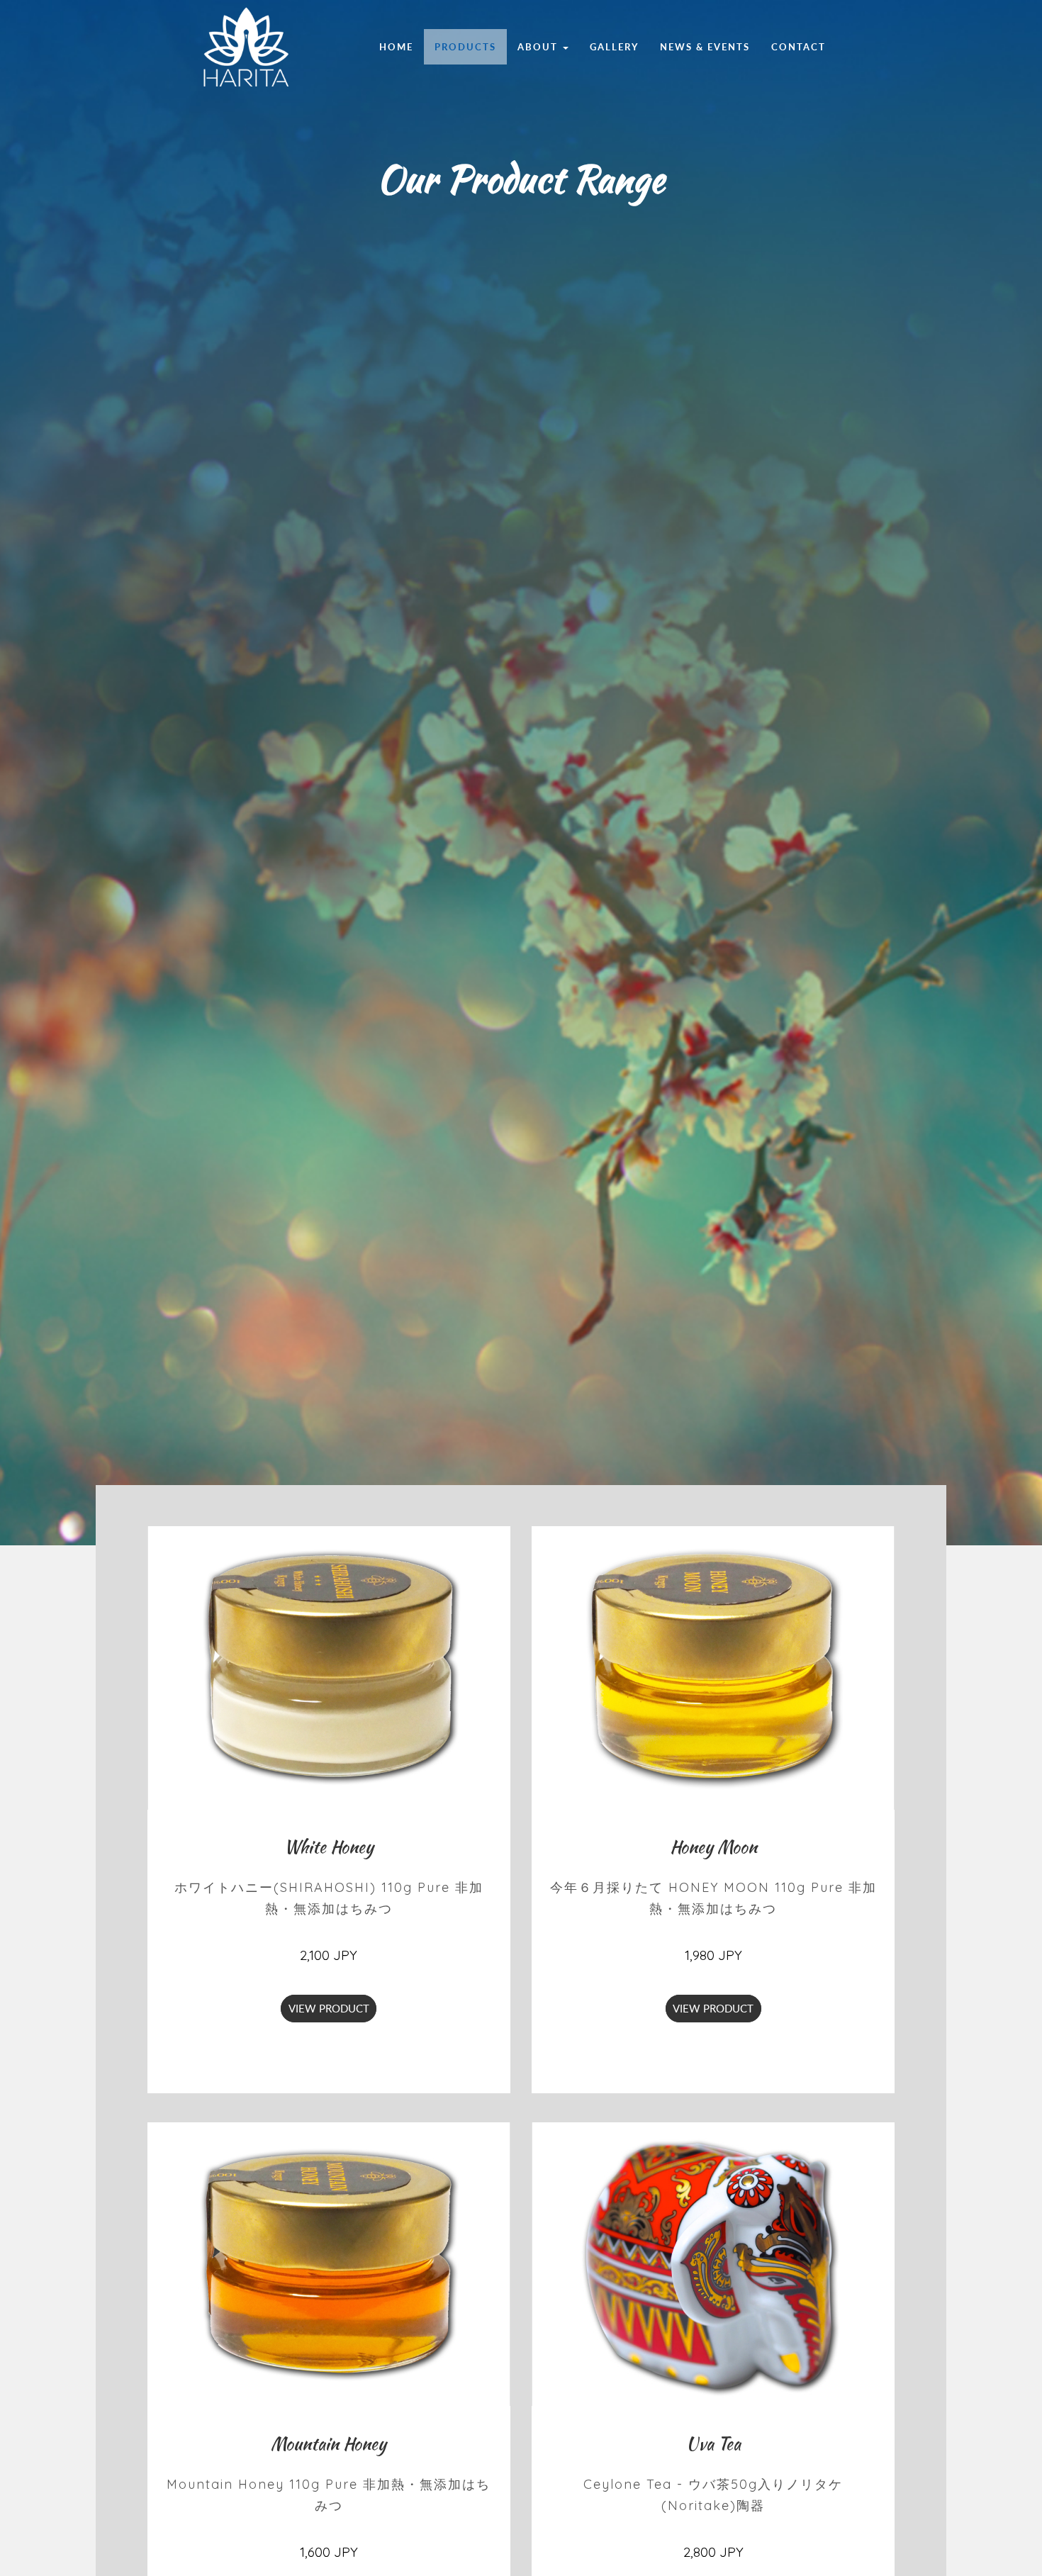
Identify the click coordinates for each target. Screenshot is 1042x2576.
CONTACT (799, 47)
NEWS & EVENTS (705, 47)
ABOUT (538, 47)
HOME (396, 47)
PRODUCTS (465, 47)
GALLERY (614, 47)
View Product (329, 2009)
